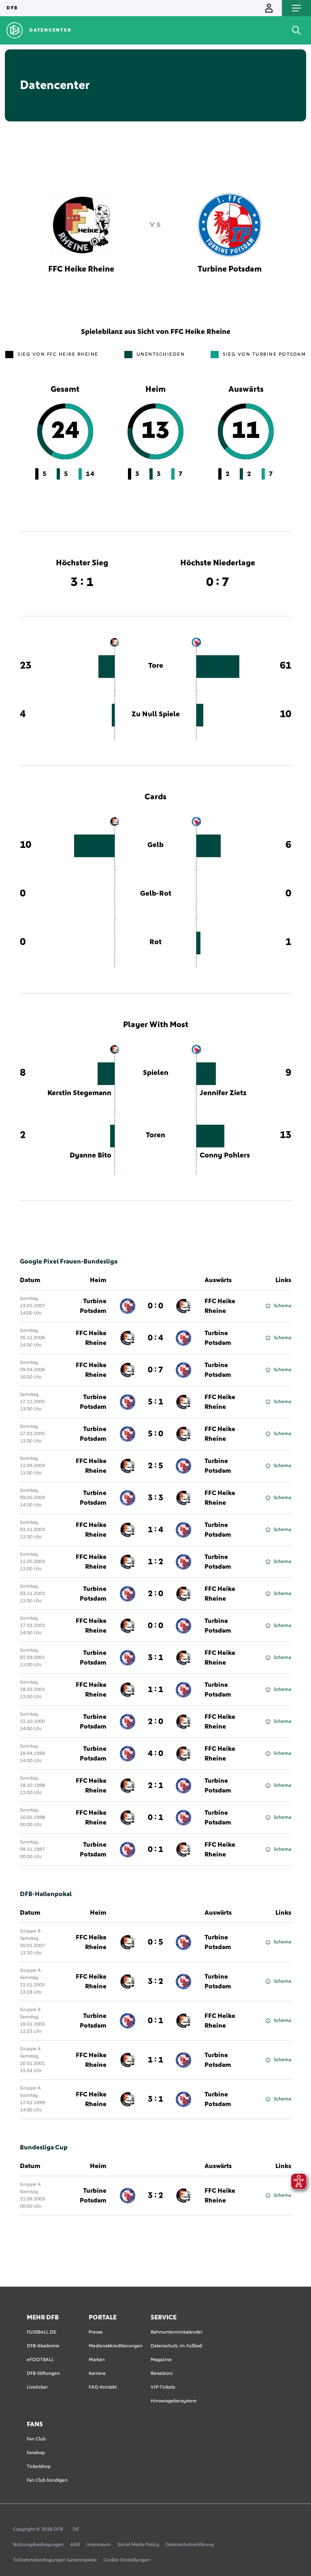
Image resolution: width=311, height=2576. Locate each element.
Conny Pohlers (225, 1155)
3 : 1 (155, 1658)
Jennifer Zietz (223, 1093)
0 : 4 (155, 1338)
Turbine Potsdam (93, 1306)
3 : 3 (155, 1498)
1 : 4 (155, 1530)
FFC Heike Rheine (220, 1306)
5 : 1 (155, 1402)
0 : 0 (155, 1306)
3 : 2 (155, 1981)
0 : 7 (155, 1370)
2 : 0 (155, 1594)
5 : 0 (155, 1434)
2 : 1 (155, 1786)
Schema (282, 1306)
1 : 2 (155, 1562)
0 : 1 (155, 1818)
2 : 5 (155, 1466)
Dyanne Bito (91, 1155)
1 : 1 (155, 1690)
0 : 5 (155, 1942)
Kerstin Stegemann (79, 1093)
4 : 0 (155, 1754)
